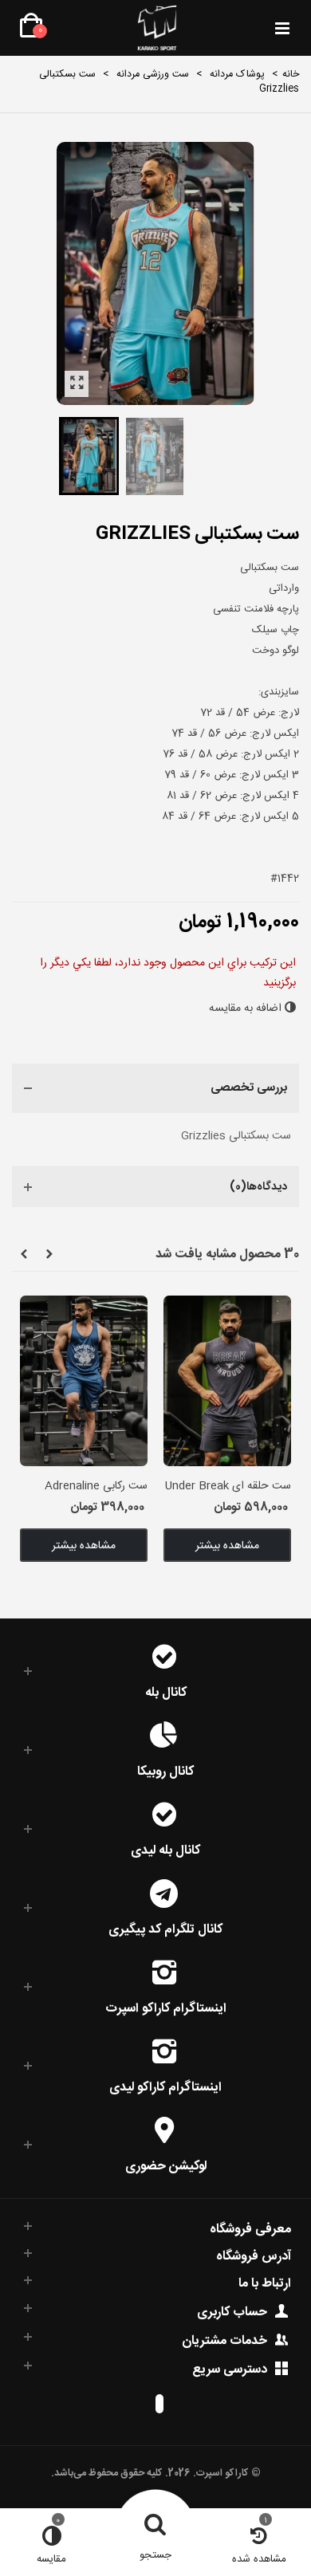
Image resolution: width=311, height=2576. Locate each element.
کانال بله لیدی (165, 1849)
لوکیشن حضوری (166, 2165)
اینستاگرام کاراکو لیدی (165, 2086)
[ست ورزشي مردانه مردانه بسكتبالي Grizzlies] (77, 384)
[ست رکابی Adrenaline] (84, 1380)
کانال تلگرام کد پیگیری (165, 1928)
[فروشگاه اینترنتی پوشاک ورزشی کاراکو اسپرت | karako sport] (157, 28)
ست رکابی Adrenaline (96, 1487)
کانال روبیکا (165, 1770)
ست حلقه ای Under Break (228, 1487)
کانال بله (166, 1691)
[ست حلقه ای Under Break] (227, 1380)
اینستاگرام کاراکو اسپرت (166, 2007)
